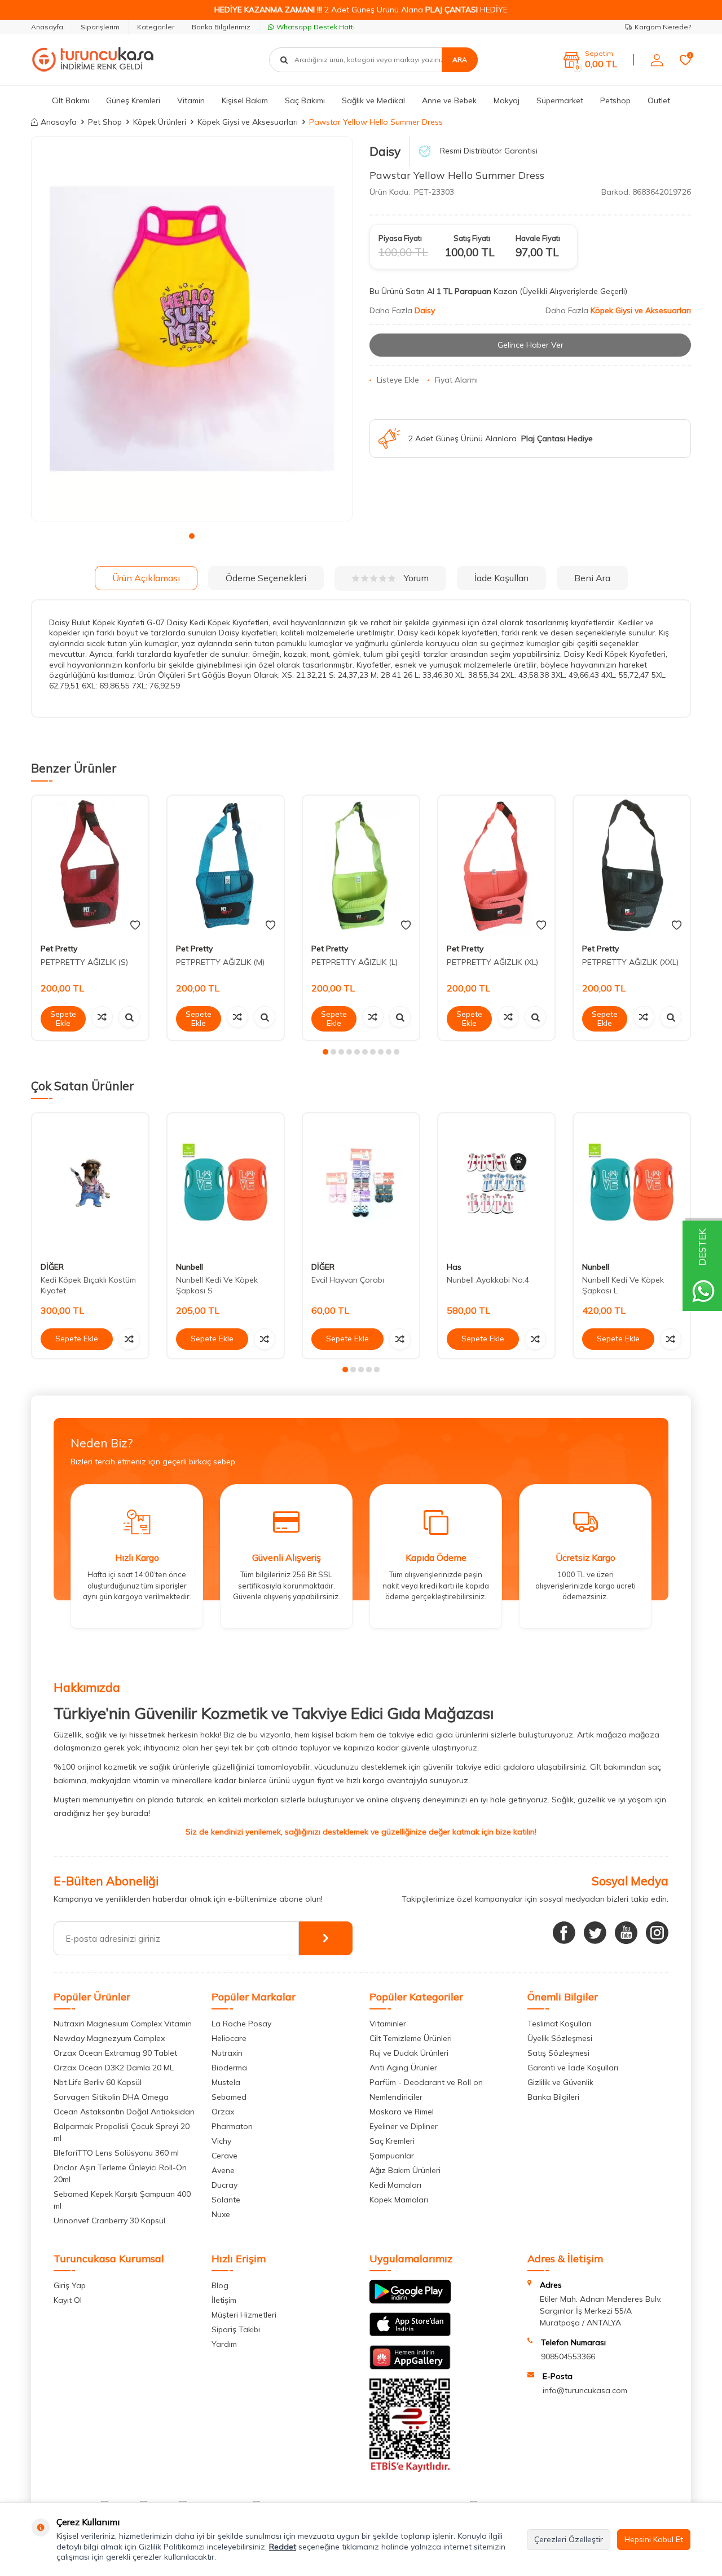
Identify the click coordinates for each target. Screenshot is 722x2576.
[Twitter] (595, 1933)
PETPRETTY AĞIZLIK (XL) (492, 962)
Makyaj (507, 100)
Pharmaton (232, 2126)
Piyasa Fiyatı (400, 238)
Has (454, 1266)
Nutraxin (227, 2053)
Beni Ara (592, 578)
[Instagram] (657, 1933)
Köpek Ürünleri (160, 122)
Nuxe (221, 2214)
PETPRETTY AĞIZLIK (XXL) (630, 962)
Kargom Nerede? (663, 27)
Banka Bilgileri (553, 2097)
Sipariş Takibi (236, 2329)
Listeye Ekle (398, 380)
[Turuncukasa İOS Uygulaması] (410, 2333)
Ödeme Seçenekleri (266, 578)
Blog (220, 2285)
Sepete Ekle (63, 1019)
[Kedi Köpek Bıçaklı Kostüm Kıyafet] (90, 1183)
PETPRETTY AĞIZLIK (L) (355, 962)
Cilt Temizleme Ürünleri (411, 2038)
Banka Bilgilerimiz (221, 27)
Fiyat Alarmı (456, 380)
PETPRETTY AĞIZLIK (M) (220, 962)
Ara (460, 60)
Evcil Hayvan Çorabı (348, 1280)
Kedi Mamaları (395, 2185)
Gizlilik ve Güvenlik (560, 2082)
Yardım (224, 2344)
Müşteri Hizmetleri (244, 2315)
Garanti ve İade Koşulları (573, 2068)
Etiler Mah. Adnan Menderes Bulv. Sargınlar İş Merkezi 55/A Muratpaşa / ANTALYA (601, 2311)
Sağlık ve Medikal (373, 100)
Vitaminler (388, 2024)
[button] (192, 536)
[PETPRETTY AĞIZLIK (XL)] (496, 865)
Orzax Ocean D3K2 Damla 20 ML (114, 2068)
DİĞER (52, 1266)
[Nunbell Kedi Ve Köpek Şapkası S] (226, 1183)
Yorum (416, 578)
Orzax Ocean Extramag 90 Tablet (115, 2053)
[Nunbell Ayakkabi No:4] (496, 1183)
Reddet (283, 2547)
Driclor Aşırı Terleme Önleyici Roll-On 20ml (120, 2173)
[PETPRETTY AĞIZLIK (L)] (361, 865)
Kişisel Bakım (245, 100)
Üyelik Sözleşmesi (560, 2038)
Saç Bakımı (305, 100)
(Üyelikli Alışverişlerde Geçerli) (574, 291)
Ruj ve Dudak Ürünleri (409, 2053)
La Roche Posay (241, 2024)
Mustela (226, 2082)
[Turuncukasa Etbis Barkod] (410, 2469)
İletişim (224, 2300)
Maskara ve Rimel (402, 2112)
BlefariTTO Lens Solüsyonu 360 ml (116, 2153)
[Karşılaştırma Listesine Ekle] (102, 1017)
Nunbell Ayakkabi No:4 (488, 1280)
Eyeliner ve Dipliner (404, 2126)
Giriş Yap (70, 2285)
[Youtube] (626, 1933)
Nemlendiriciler (396, 2097)
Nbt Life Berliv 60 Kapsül (98, 2082)
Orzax (223, 2112)
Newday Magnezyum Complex (109, 2038)
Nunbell (190, 1266)
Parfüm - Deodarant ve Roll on (426, 2082)
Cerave (224, 2156)
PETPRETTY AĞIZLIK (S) (84, 962)
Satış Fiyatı (472, 238)
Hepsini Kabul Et (654, 2539)
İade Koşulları (501, 578)
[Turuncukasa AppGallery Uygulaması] (410, 2367)
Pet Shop (105, 122)
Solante (226, 2200)
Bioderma (229, 2068)
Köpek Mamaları (399, 2200)
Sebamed (229, 2097)
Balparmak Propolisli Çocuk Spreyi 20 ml (122, 2132)
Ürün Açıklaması (146, 578)
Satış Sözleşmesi (558, 2053)
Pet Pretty (59, 949)
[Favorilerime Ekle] (135, 925)
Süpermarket (560, 100)
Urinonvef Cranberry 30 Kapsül (109, 2220)
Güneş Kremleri (133, 100)
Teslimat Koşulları (559, 2024)
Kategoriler (156, 27)
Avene (223, 2170)
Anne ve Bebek (449, 100)
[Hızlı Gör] (129, 1017)
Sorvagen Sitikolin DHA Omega (111, 2097)
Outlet (659, 100)
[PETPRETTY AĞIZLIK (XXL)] (632, 865)
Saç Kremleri (392, 2141)
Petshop (615, 100)
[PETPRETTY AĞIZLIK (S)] (90, 865)
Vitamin (191, 100)
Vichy (221, 2141)
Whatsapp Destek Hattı (316, 27)
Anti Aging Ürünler (403, 2068)
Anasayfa (47, 27)
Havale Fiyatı (538, 238)
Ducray (224, 2185)
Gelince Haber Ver (531, 345)
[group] (192, 329)
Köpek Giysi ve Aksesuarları (248, 122)
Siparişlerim (100, 27)
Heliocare (229, 2038)
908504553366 (568, 2356)
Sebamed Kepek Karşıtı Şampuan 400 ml (122, 2200)
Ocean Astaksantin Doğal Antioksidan (124, 2112)
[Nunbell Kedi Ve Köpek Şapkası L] (632, 1183)
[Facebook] (564, 1933)
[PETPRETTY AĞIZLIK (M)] (226, 865)
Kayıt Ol (68, 2300)
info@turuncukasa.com (585, 2390)
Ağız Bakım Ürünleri (405, 2170)
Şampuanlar (392, 2156)
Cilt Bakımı (71, 100)
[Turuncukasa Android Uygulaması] (410, 2301)
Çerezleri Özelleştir (569, 2539)
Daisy (385, 151)
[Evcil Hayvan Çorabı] (361, 1183)
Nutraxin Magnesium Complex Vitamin (123, 2024)
